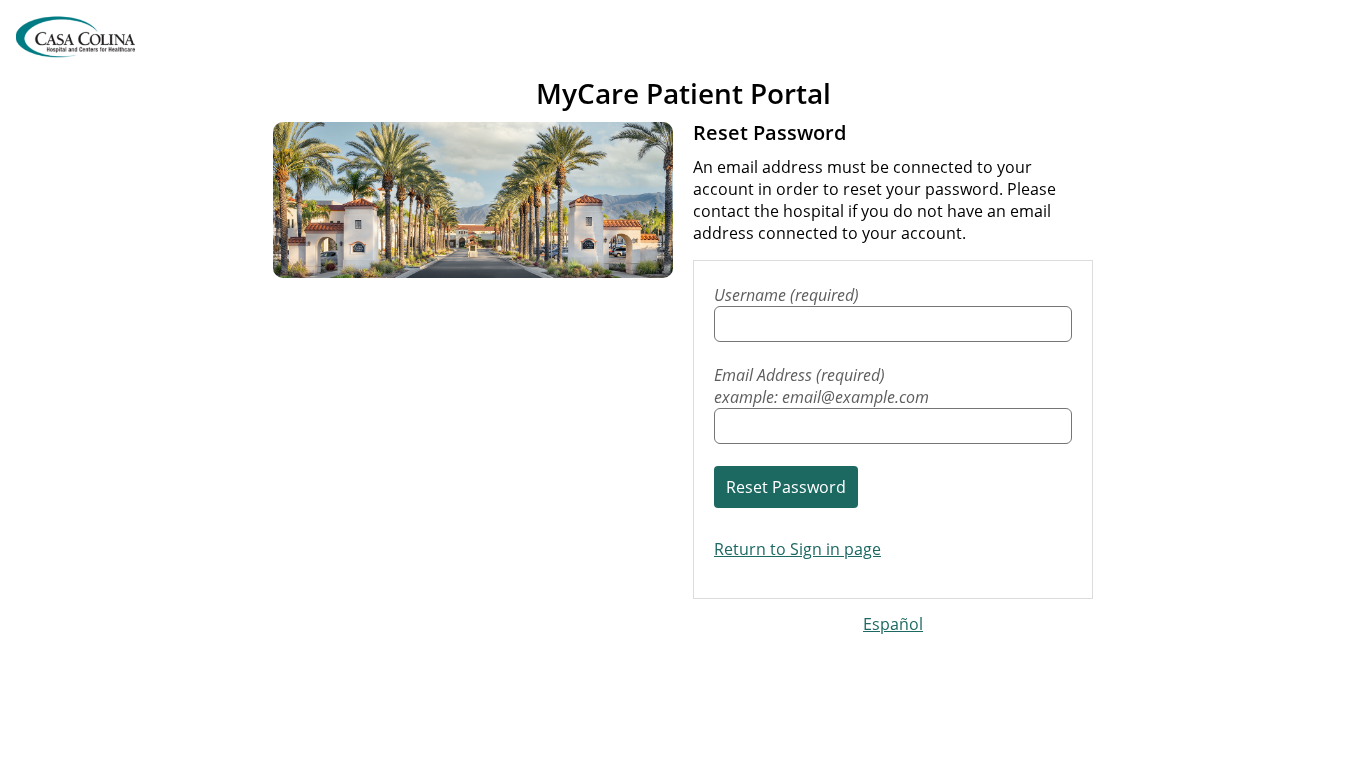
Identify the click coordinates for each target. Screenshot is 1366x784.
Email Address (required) (821, 386)
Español (893, 624)
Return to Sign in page (797, 549)
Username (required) (786, 295)
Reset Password (786, 487)
